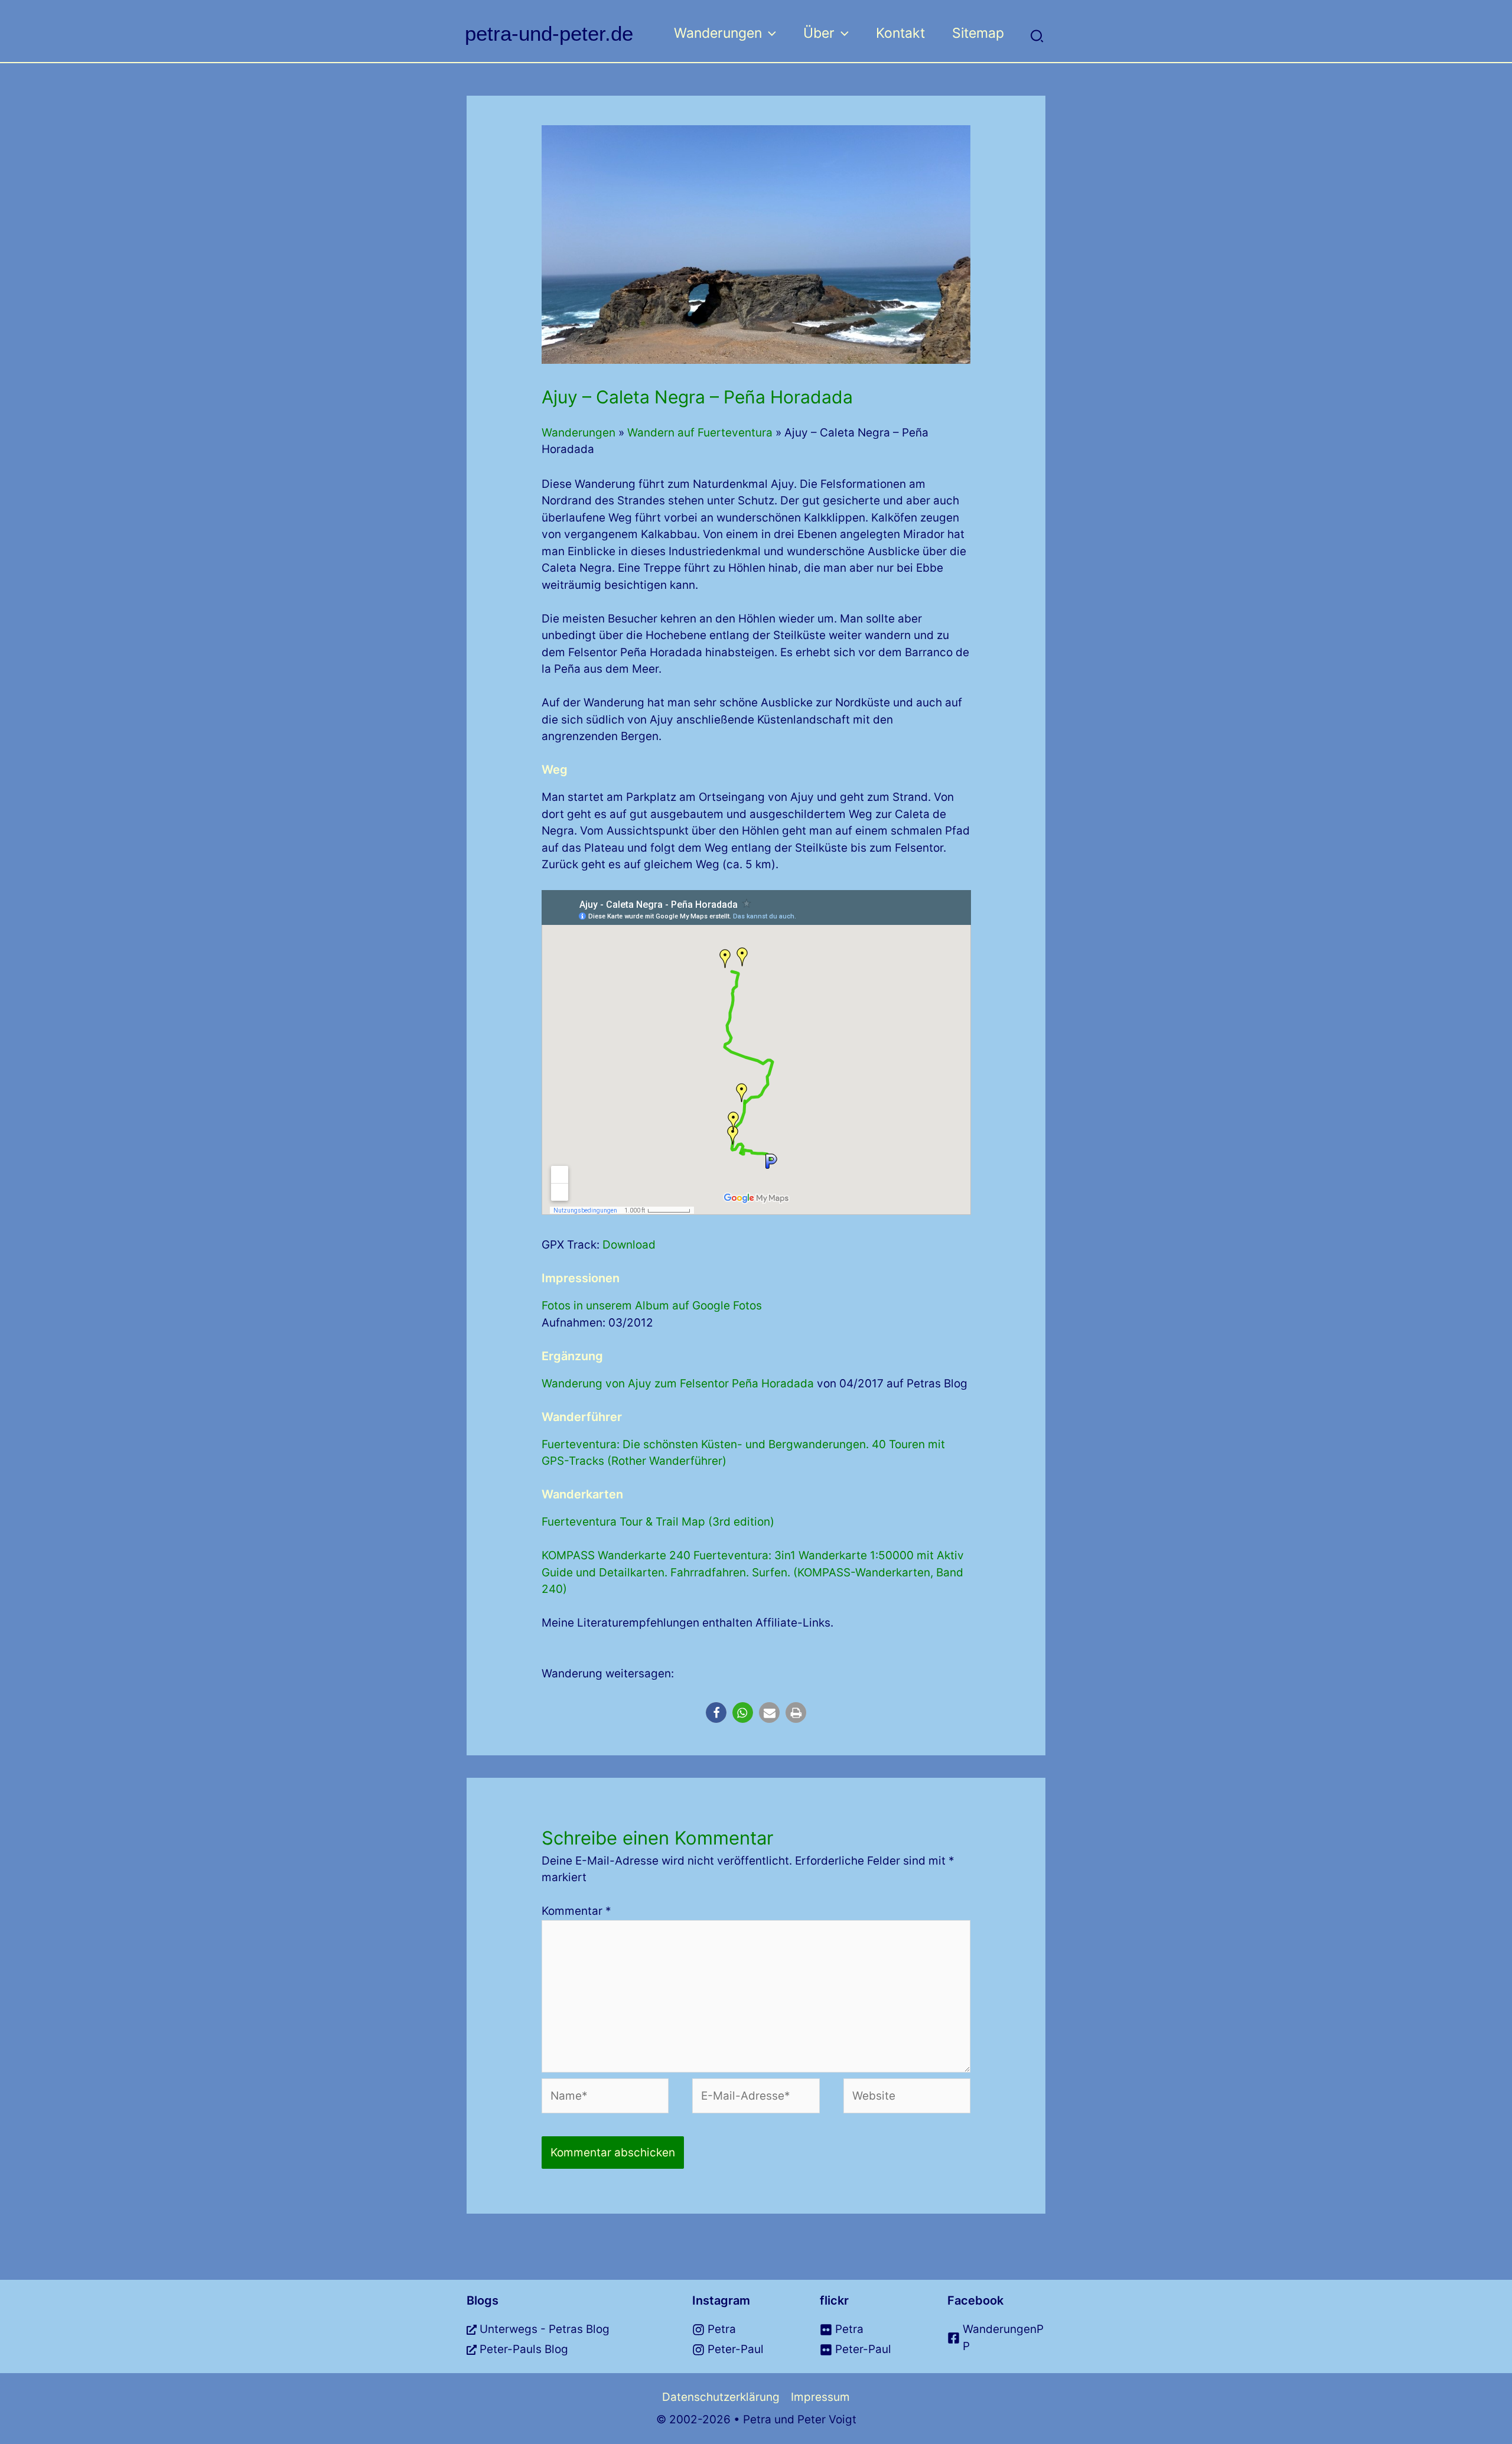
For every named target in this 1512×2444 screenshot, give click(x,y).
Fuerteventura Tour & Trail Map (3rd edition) (658, 1522)
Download (629, 1245)
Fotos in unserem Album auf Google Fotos (652, 1306)
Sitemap (978, 33)
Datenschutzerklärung (721, 2397)
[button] (769, 33)
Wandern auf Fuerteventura (700, 433)
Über (819, 33)
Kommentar (576, 1911)
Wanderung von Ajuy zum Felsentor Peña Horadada (678, 1384)
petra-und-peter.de (549, 33)
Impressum (820, 2397)
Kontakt (900, 33)
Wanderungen (718, 33)
